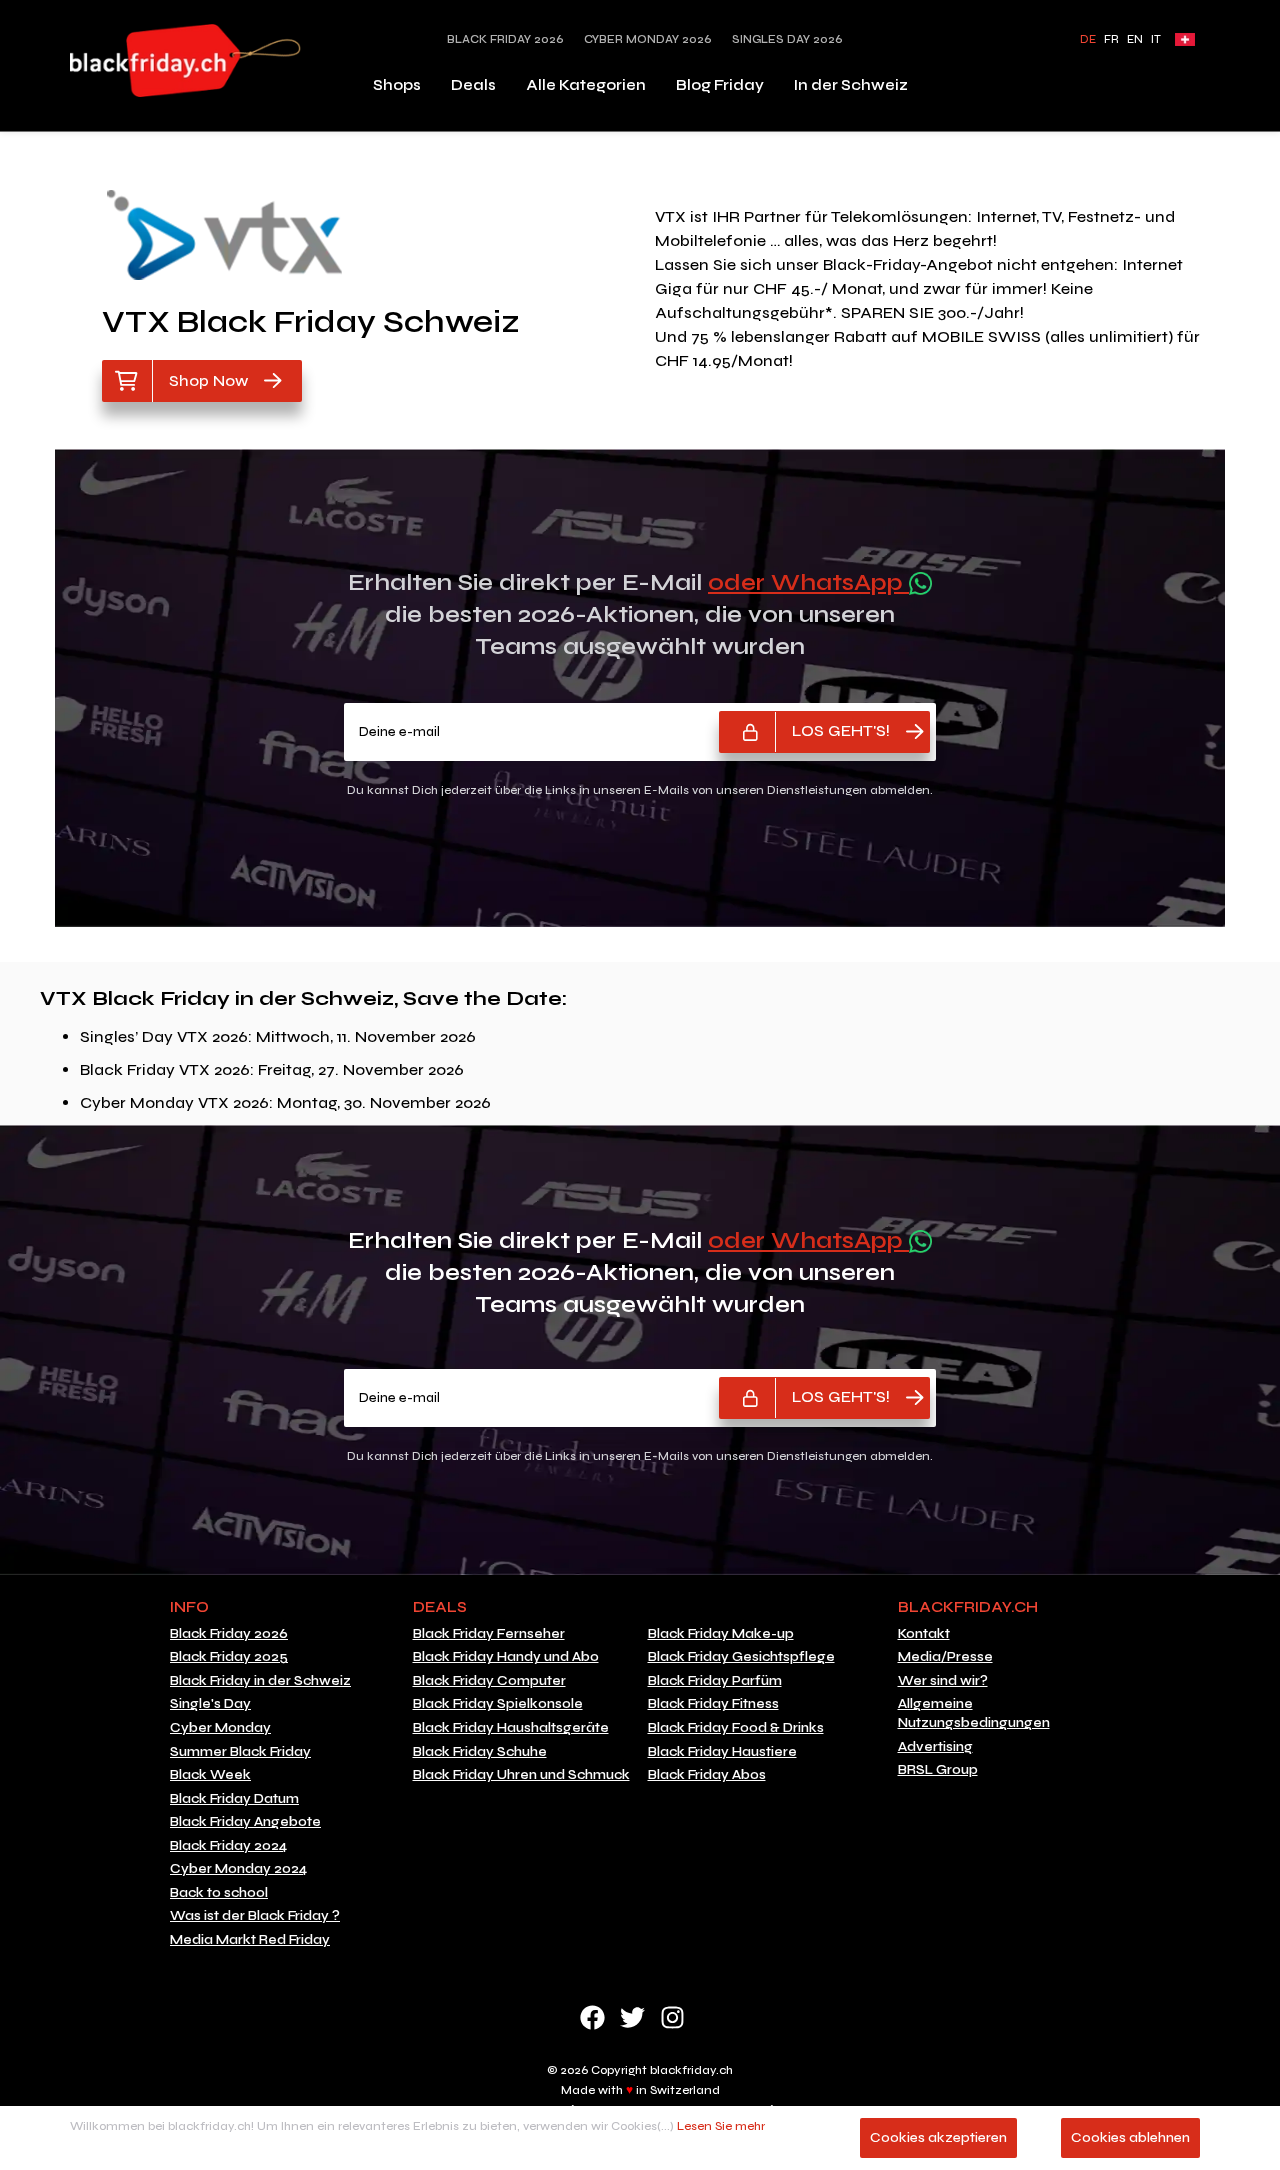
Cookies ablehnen (1130, 2137)
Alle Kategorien (586, 85)
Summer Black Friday (240, 1752)
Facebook (592, 2017)
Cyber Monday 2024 (238, 1869)
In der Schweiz (851, 85)
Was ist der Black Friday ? (255, 1916)
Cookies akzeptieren (938, 2137)
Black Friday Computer (489, 1681)
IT (1156, 39)
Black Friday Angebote (245, 1822)
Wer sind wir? (943, 1681)
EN (1135, 39)
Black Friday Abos (707, 1775)
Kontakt (924, 1634)
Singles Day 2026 (787, 39)
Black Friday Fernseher (489, 1634)
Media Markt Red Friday (250, 1940)
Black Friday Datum (234, 1799)
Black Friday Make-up (721, 1634)
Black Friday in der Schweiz (260, 1681)
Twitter (632, 2017)
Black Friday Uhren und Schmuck (521, 1775)
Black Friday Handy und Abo (506, 1657)
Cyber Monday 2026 (648, 39)
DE (1088, 39)
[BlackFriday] (185, 60)
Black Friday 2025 (229, 1657)
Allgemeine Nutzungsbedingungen (974, 1713)
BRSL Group (938, 1770)
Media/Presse (945, 1657)
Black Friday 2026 (505, 39)
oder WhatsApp (808, 582)
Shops (397, 85)
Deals (473, 85)
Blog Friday (720, 85)
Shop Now (208, 380)
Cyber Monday (220, 1728)
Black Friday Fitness (713, 1704)
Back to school (219, 1893)
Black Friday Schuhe (480, 1752)
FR (1111, 39)
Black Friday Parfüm (715, 1681)
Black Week (210, 1775)
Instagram (672, 2017)
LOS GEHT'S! (841, 730)
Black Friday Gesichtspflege (741, 1657)
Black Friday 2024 (228, 1846)
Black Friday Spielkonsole (498, 1704)
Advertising (935, 1747)
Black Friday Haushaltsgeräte (511, 1728)
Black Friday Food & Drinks (736, 1728)
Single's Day (210, 1704)
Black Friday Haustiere (722, 1752)
